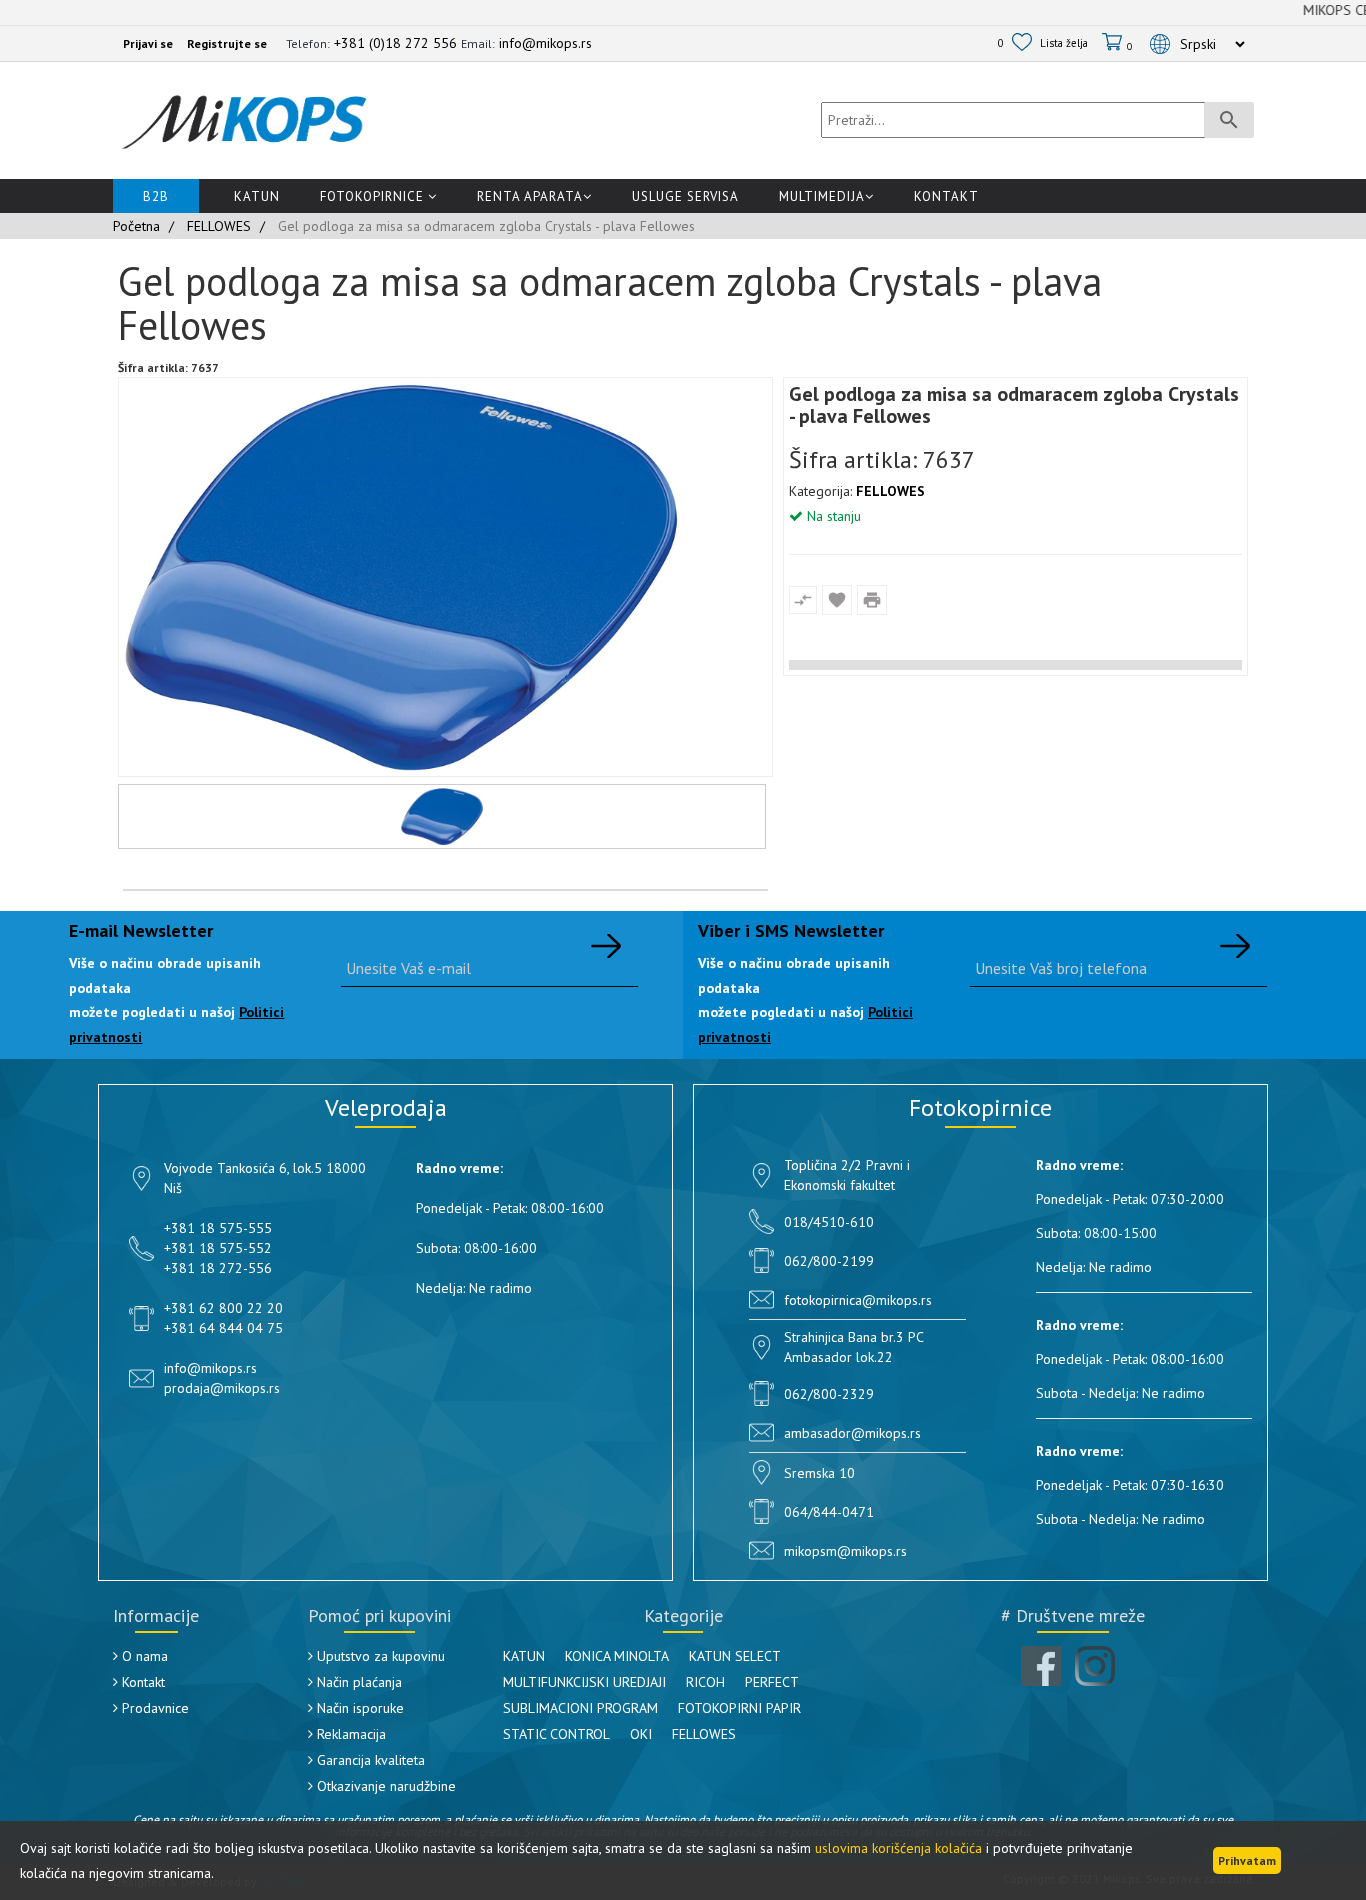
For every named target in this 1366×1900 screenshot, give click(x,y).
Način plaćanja (357, 1682)
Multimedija (822, 196)
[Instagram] (1095, 1666)
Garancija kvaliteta (369, 1760)
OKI (641, 1734)
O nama (143, 1656)
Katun (257, 196)
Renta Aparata (530, 196)
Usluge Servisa (685, 196)
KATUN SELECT (735, 1656)
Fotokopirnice (374, 196)
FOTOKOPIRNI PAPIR (739, 1708)
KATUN (524, 1656)
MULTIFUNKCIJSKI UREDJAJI (584, 1682)
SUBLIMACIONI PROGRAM (580, 1708)
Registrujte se (227, 43)
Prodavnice (153, 1708)
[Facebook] (1041, 1666)
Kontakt (946, 196)
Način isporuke (358, 1708)
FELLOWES (890, 491)
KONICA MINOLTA (617, 1656)
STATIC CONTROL (556, 1734)
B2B (156, 196)
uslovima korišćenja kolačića (898, 1848)
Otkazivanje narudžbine (384, 1786)
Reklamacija (349, 1734)
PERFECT (772, 1682)
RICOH (705, 1682)
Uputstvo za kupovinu (379, 1656)
